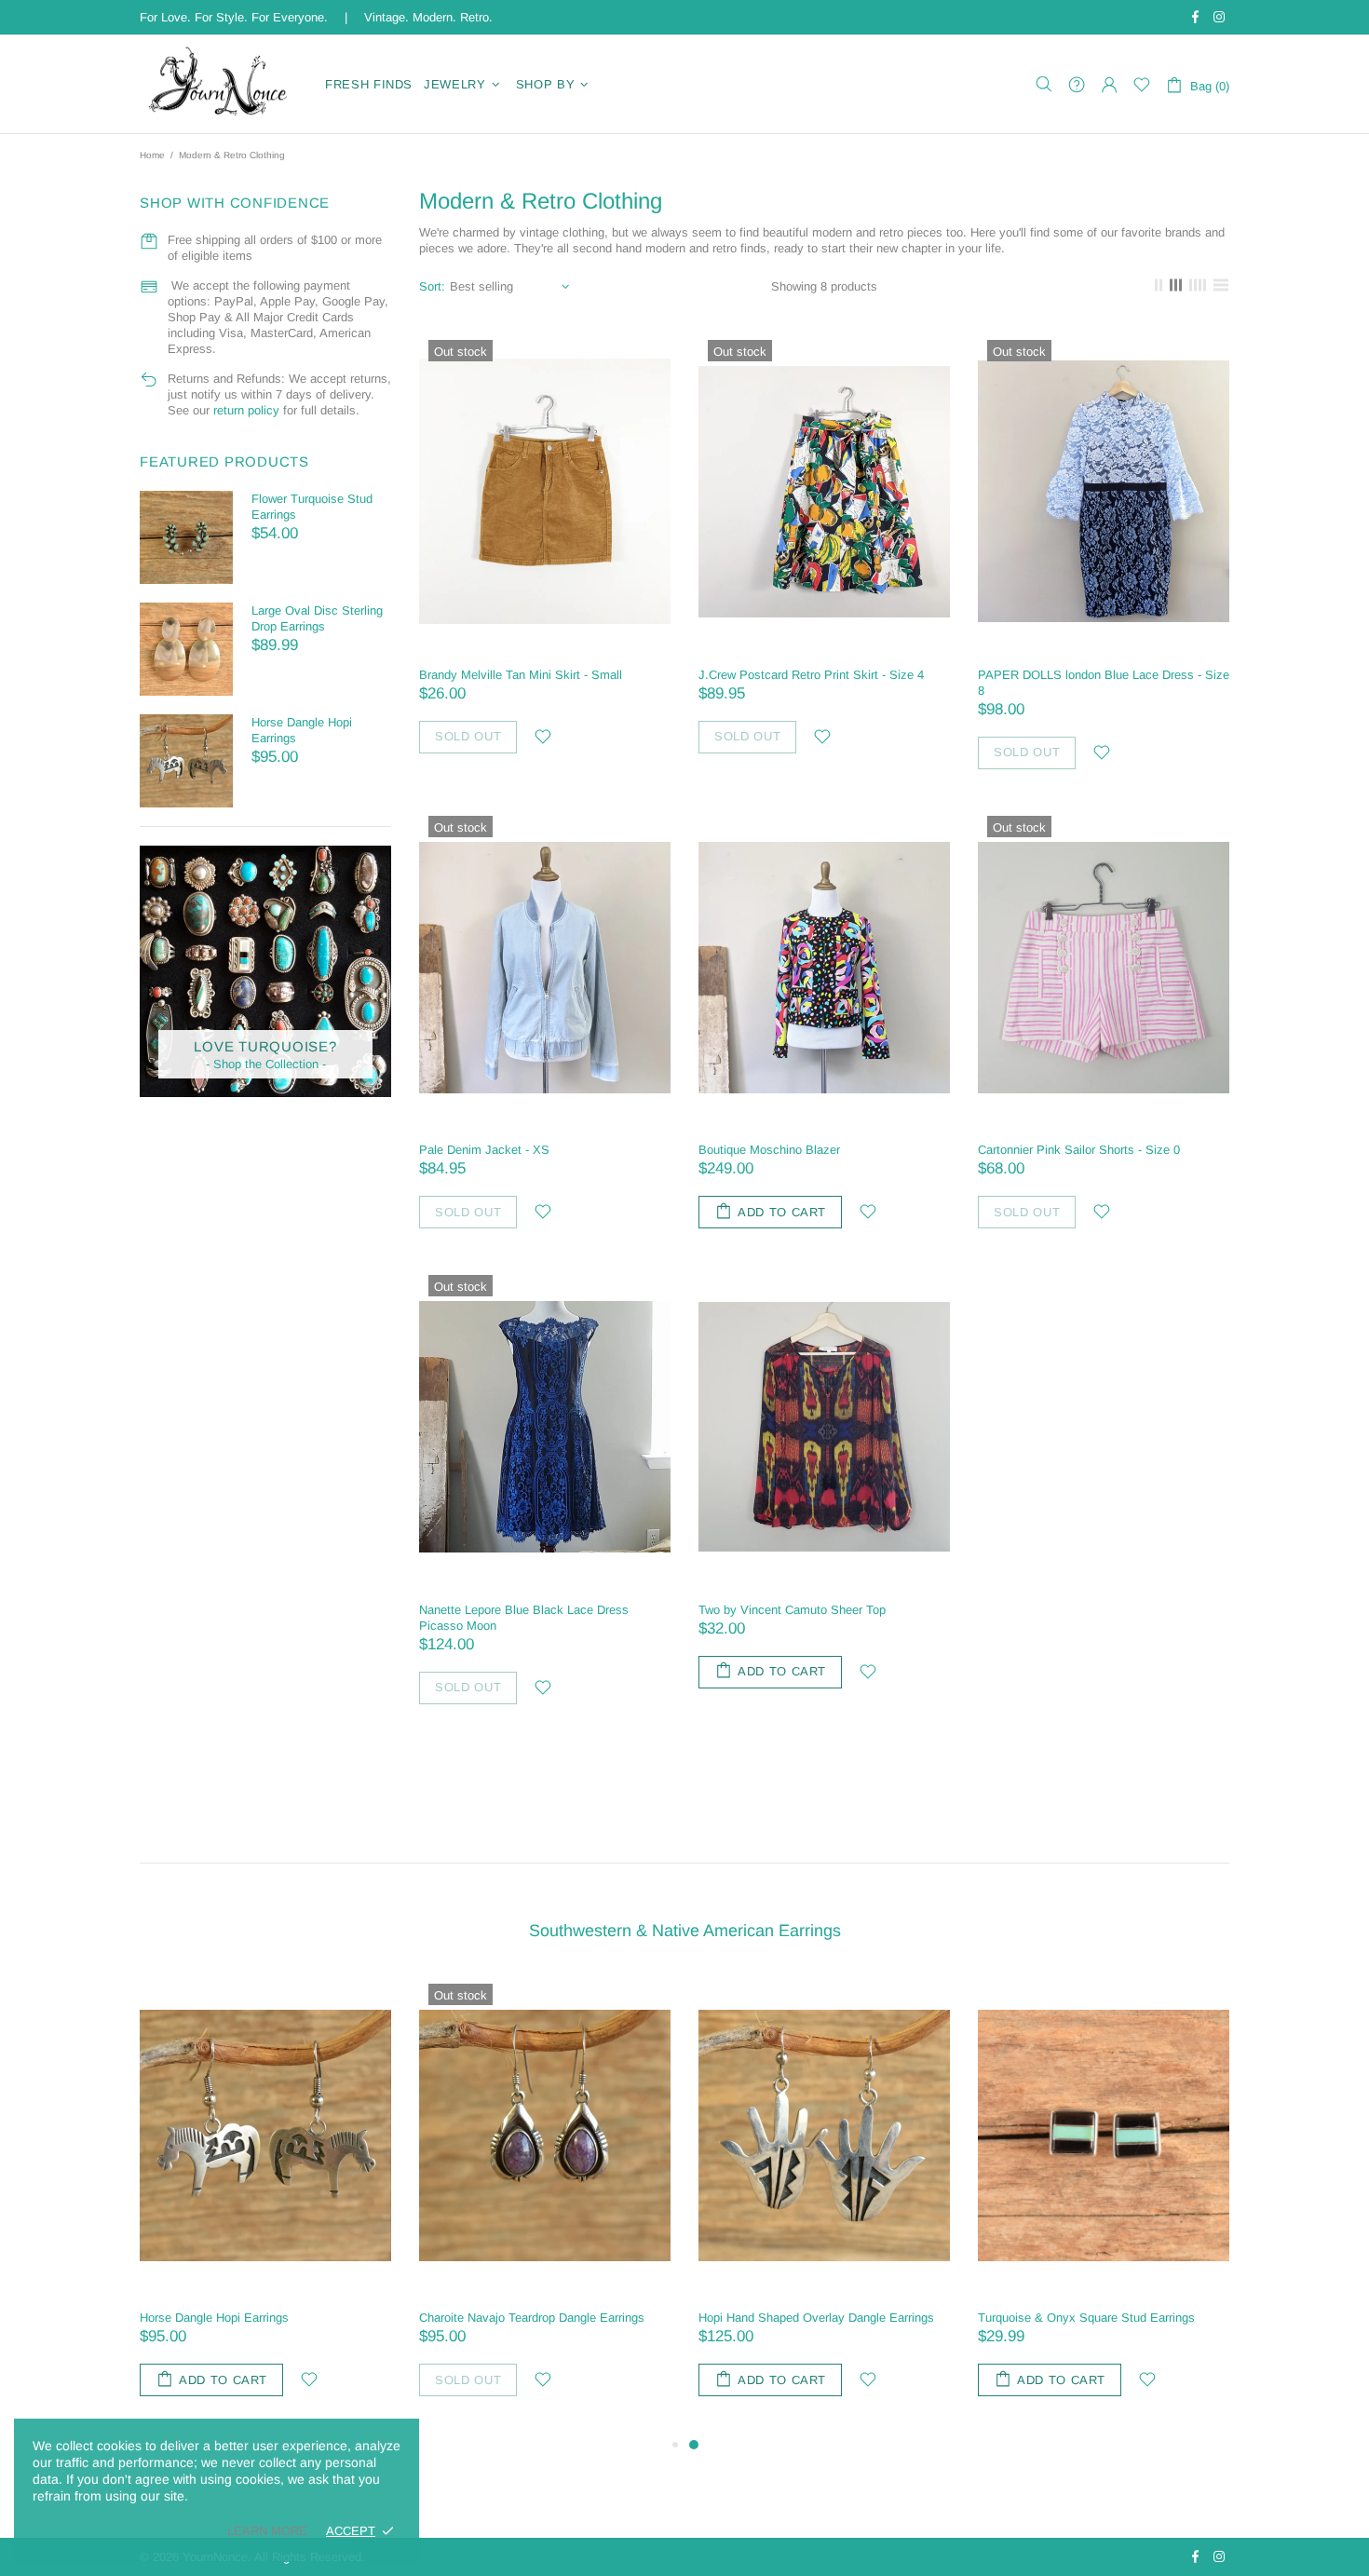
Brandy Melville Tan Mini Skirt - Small (521, 675)
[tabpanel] (824, 2204)
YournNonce (221, 84)
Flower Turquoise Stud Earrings (312, 507)
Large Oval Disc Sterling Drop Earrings (317, 618)
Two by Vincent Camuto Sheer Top (792, 1610)
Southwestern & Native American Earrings (685, 1931)
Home (152, 155)
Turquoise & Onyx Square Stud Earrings (1086, 2318)
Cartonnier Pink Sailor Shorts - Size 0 (1079, 1150)
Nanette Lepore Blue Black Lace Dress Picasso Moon (524, 1618)
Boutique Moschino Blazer (769, 1150)
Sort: (432, 286)
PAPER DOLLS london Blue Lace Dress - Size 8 (1104, 683)
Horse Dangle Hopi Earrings (302, 730)
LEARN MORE (267, 2531)
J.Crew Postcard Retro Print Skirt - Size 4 (811, 675)
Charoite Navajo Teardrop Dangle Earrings (532, 2318)
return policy (246, 410)
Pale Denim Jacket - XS (484, 1150)
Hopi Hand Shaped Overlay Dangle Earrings (816, 2318)
